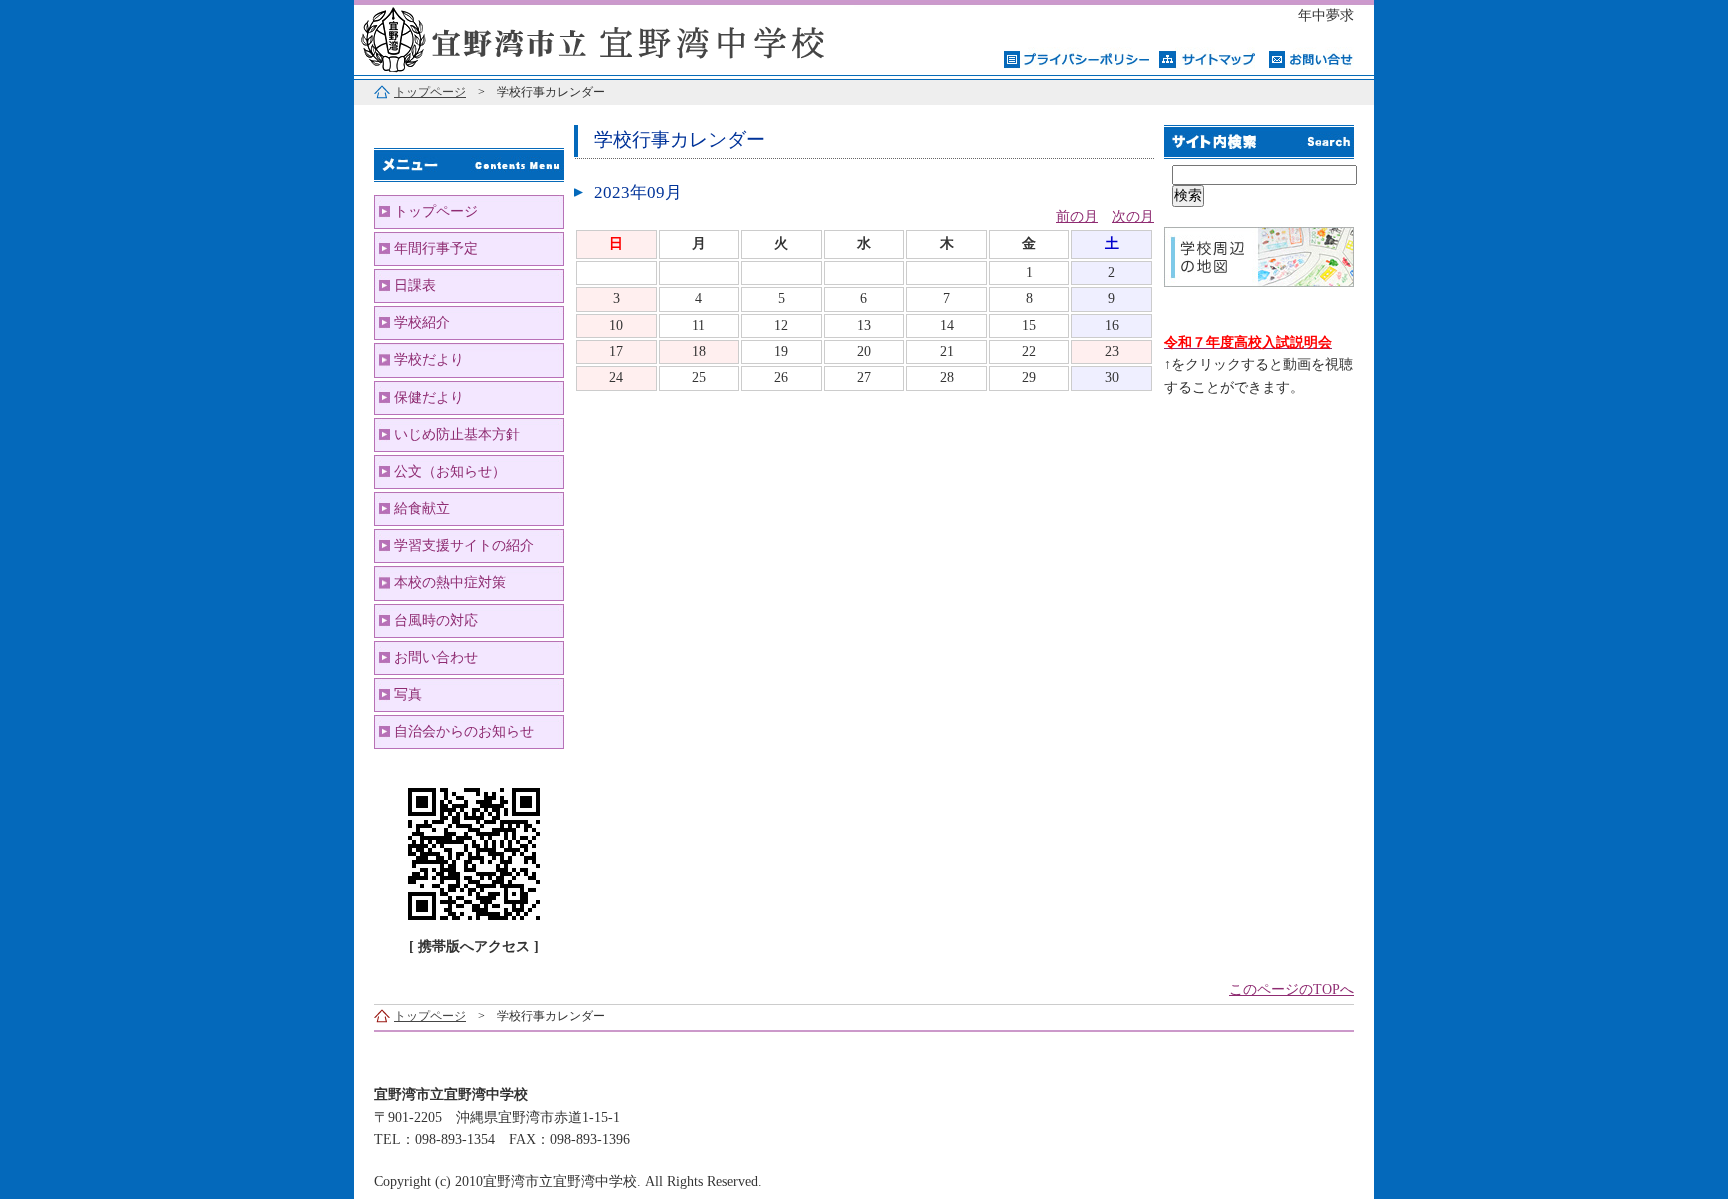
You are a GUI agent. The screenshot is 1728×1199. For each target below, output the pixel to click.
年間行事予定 (436, 248)
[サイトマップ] (1209, 58)
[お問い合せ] (1311, 58)
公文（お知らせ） (450, 471)
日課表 (415, 285)
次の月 (1133, 216)
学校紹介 (422, 322)
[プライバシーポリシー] (1076, 58)
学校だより (429, 359)
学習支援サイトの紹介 (464, 545)
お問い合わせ (436, 657)
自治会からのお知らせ (464, 731)
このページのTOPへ (1291, 989)
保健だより (429, 397)
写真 (408, 694)
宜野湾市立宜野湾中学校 (604, 37)
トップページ (430, 92)
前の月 (1077, 216)
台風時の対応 (436, 620)
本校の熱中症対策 (450, 582)
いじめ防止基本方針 (457, 434)
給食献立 (422, 508)
